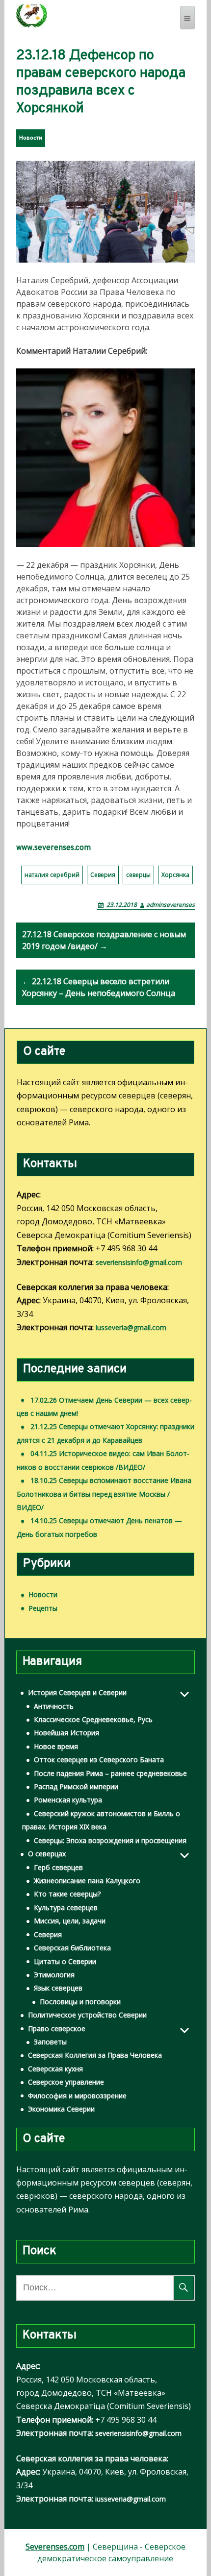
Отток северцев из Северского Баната (99, 1760)
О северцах (47, 1854)
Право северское (57, 2029)
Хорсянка (175, 875)
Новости (31, 138)
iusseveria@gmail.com (131, 1327)
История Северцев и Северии (77, 1692)
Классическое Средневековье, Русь (93, 1719)
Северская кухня (55, 2069)
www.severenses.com (53, 848)
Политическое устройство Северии (87, 2015)
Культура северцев (66, 1908)
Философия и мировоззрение (77, 2096)
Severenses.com (55, 2547)
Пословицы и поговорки (80, 2002)
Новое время (56, 1746)
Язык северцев (58, 1988)
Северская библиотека (72, 1948)
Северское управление (66, 2082)
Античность (54, 1706)
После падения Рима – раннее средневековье (110, 1773)
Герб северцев (58, 1867)
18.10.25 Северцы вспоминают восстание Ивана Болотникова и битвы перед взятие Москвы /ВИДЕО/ (104, 1494)
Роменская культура (68, 1800)
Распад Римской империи (76, 1786)
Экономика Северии (61, 2109)
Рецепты (43, 1608)
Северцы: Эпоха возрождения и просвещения (110, 1840)
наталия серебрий (52, 875)
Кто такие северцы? (67, 1894)
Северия (103, 875)
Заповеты (50, 2042)
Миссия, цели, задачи (70, 1921)
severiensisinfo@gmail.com (139, 1262)
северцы (138, 875)
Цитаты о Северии (65, 1961)
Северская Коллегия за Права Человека (95, 2055)
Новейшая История (66, 1733)
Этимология (54, 1975)
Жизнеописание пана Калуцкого (87, 1881)
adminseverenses (171, 905)
